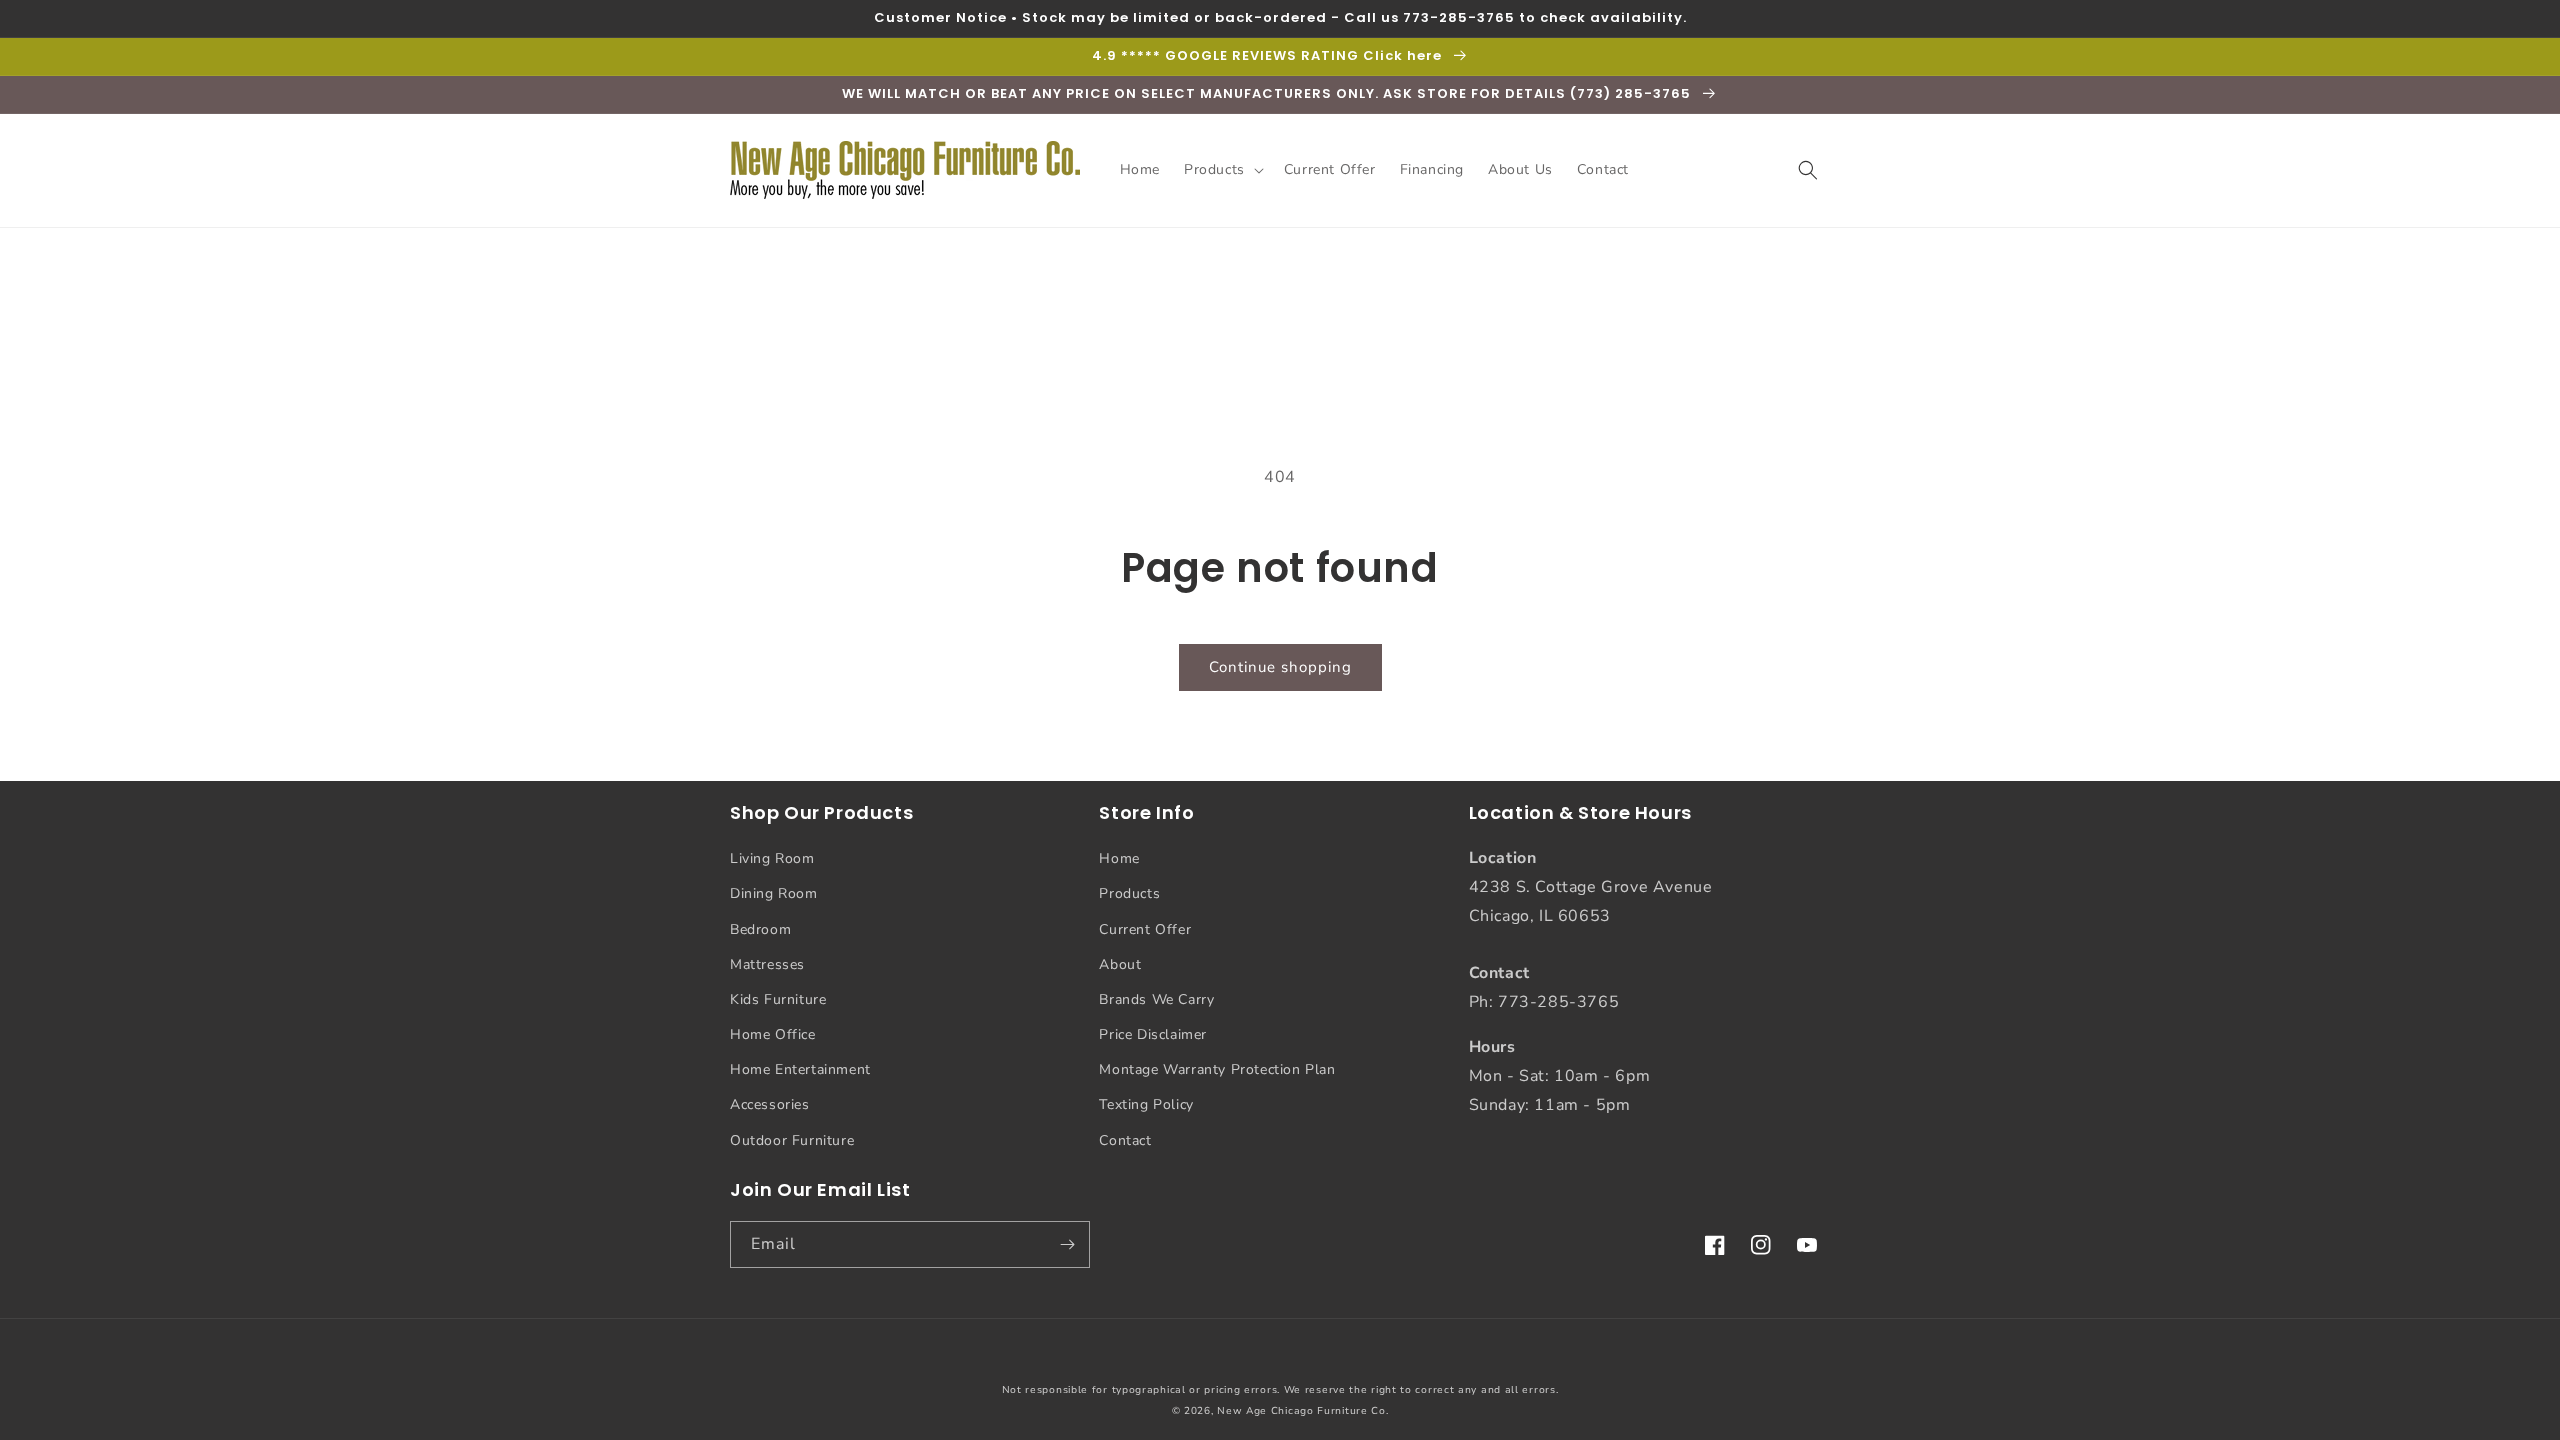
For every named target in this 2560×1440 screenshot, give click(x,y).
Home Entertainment (800, 1069)
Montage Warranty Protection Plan (1217, 1069)
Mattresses (767, 964)
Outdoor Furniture (792, 1140)
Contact (1125, 1140)
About (1120, 964)
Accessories (770, 1104)
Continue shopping (1280, 667)
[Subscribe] (1067, 1244)
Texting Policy (1146, 1104)
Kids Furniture (778, 999)
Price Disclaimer (1153, 1034)
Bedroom (760, 929)
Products (1129, 893)
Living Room (772, 858)
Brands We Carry (1156, 999)
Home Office (773, 1034)
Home (1119, 858)
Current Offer (1145, 929)
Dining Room (774, 893)
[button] (1222, 170)
